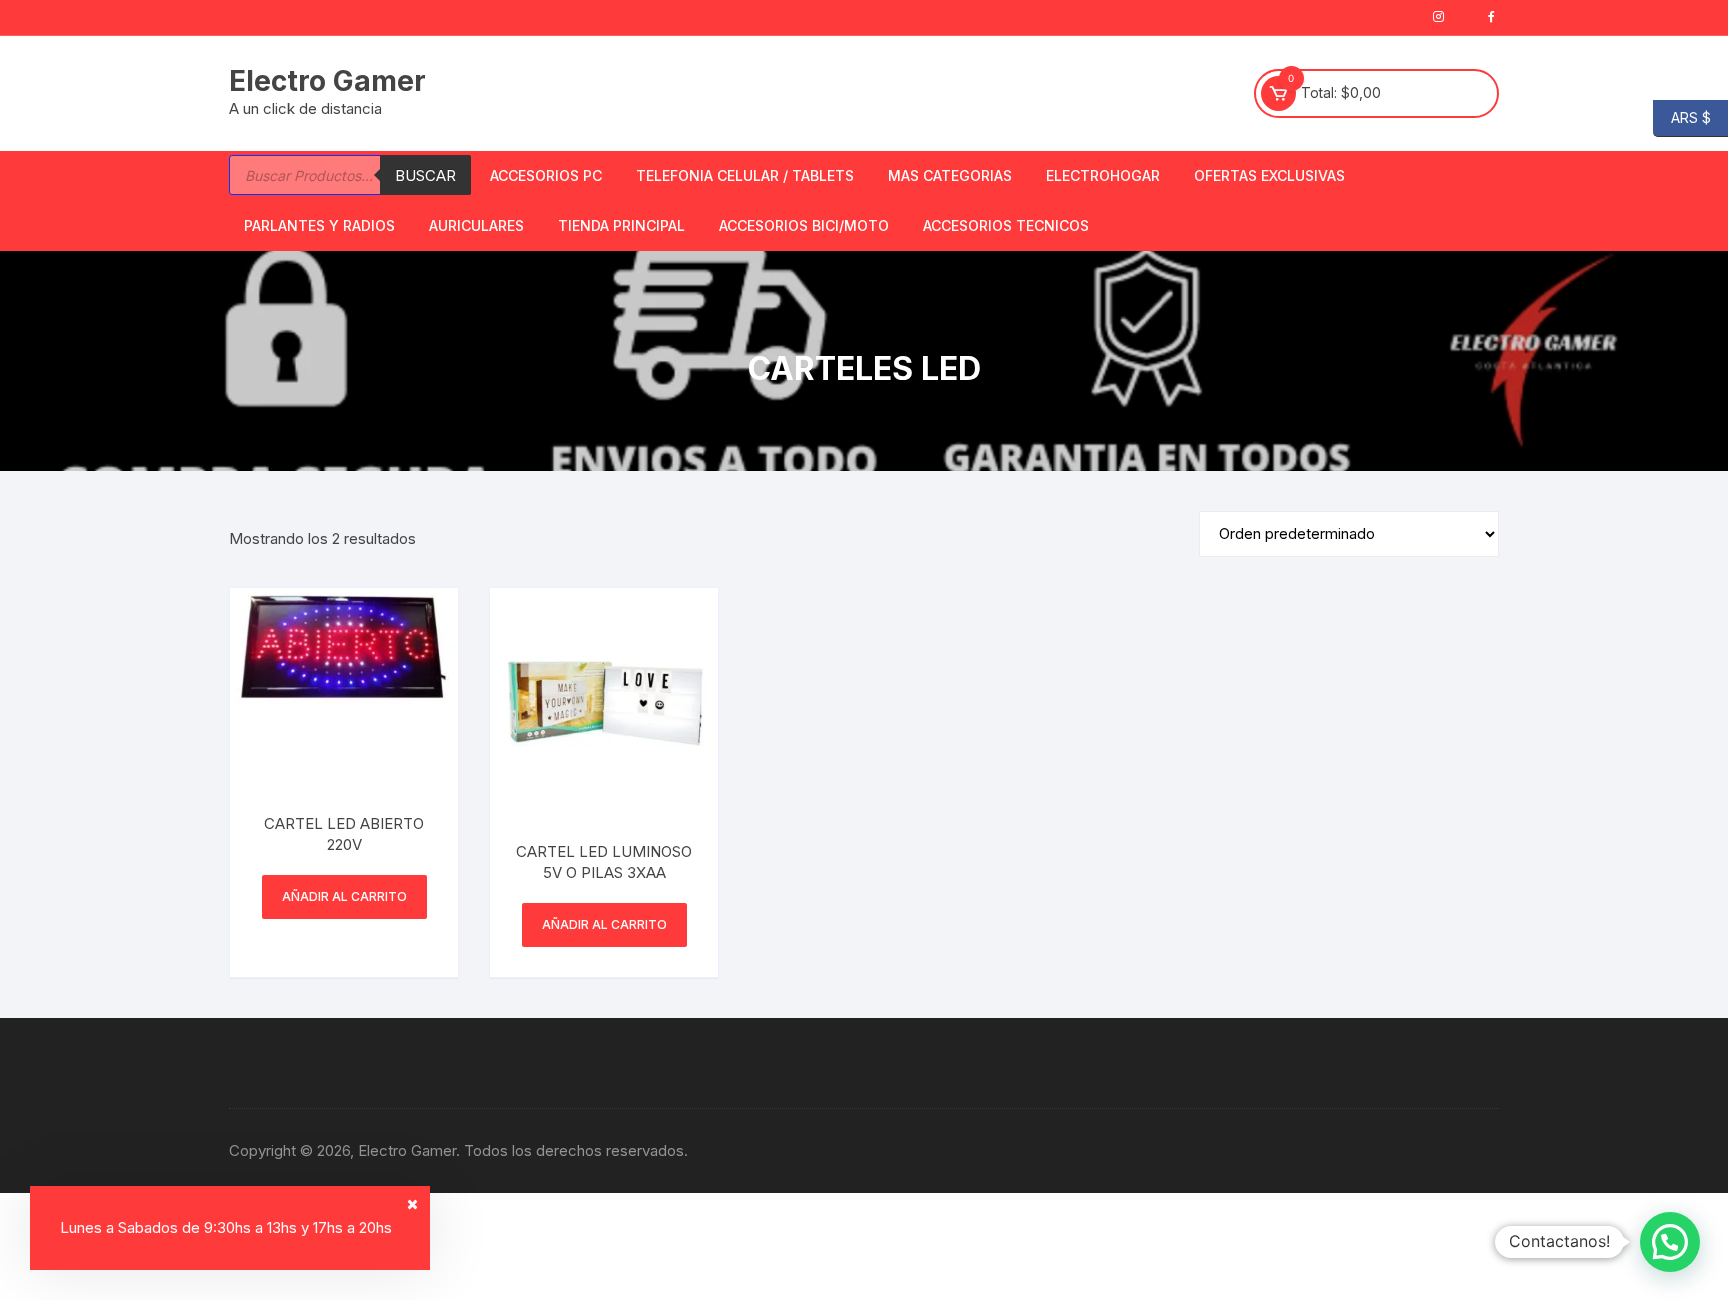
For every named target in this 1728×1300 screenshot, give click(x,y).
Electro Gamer (327, 81)
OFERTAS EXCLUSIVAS (1269, 175)
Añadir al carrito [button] (344, 896)
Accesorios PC (546, 175)
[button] (1670, 1242)
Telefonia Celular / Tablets (745, 175)
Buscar (425, 175)
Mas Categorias (950, 175)
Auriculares (476, 225)
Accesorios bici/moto (804, 225)
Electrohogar (1103, 175)
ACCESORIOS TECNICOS (1006, 225)
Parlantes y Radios (319, 225)
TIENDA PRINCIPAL (621, 225)
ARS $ (1682, 116)
